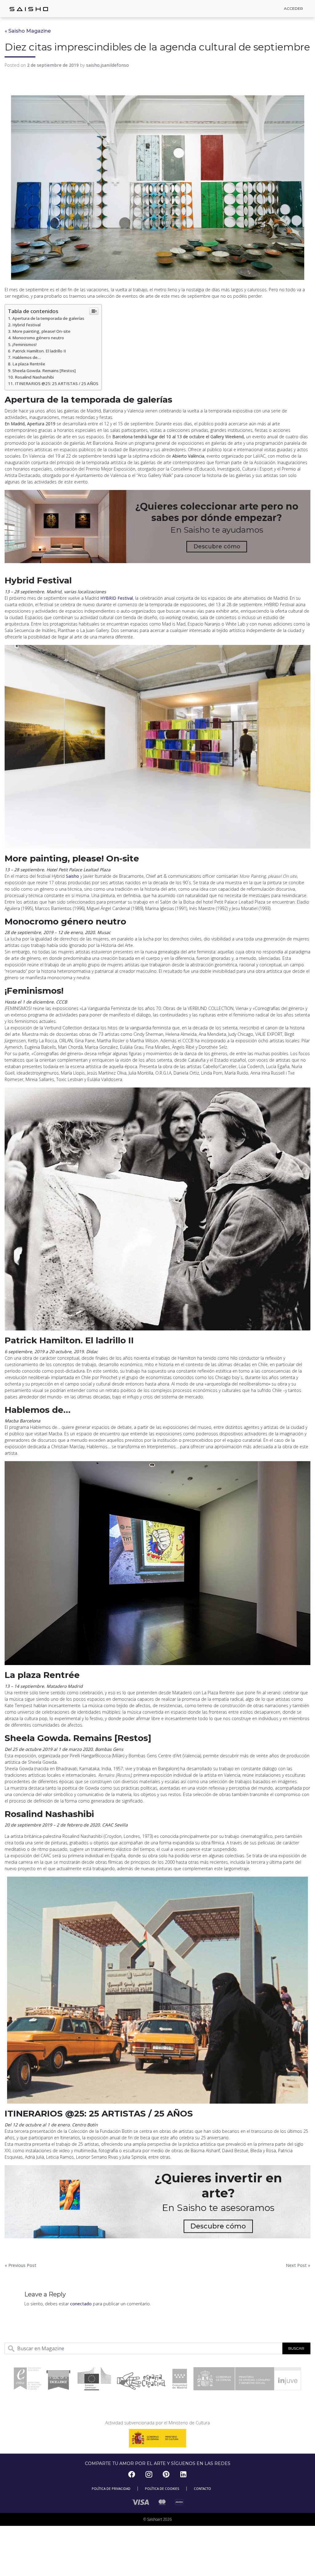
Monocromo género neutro (38, 338)
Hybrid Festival (26, 325)
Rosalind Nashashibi (34, 377)
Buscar (296, 2348)
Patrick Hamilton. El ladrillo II (39, 351)
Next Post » (298, 2265)
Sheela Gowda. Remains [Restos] (44, 371)
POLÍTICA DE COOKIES (162, 2489)
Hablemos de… (27, 357)
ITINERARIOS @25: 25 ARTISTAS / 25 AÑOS (57, 384)
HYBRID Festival (117, 598)
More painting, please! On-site (41, 331)
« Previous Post (20, 2265)
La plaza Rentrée (29, 364)
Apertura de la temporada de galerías (48, 318)
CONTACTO (202, 2489)
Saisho (72, 876)
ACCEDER (293, 8)
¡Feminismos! (24, 344)
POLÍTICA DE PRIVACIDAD (111, 2489)
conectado (81, 2304)
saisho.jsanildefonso (108, 65)
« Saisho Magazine (28, 31)
